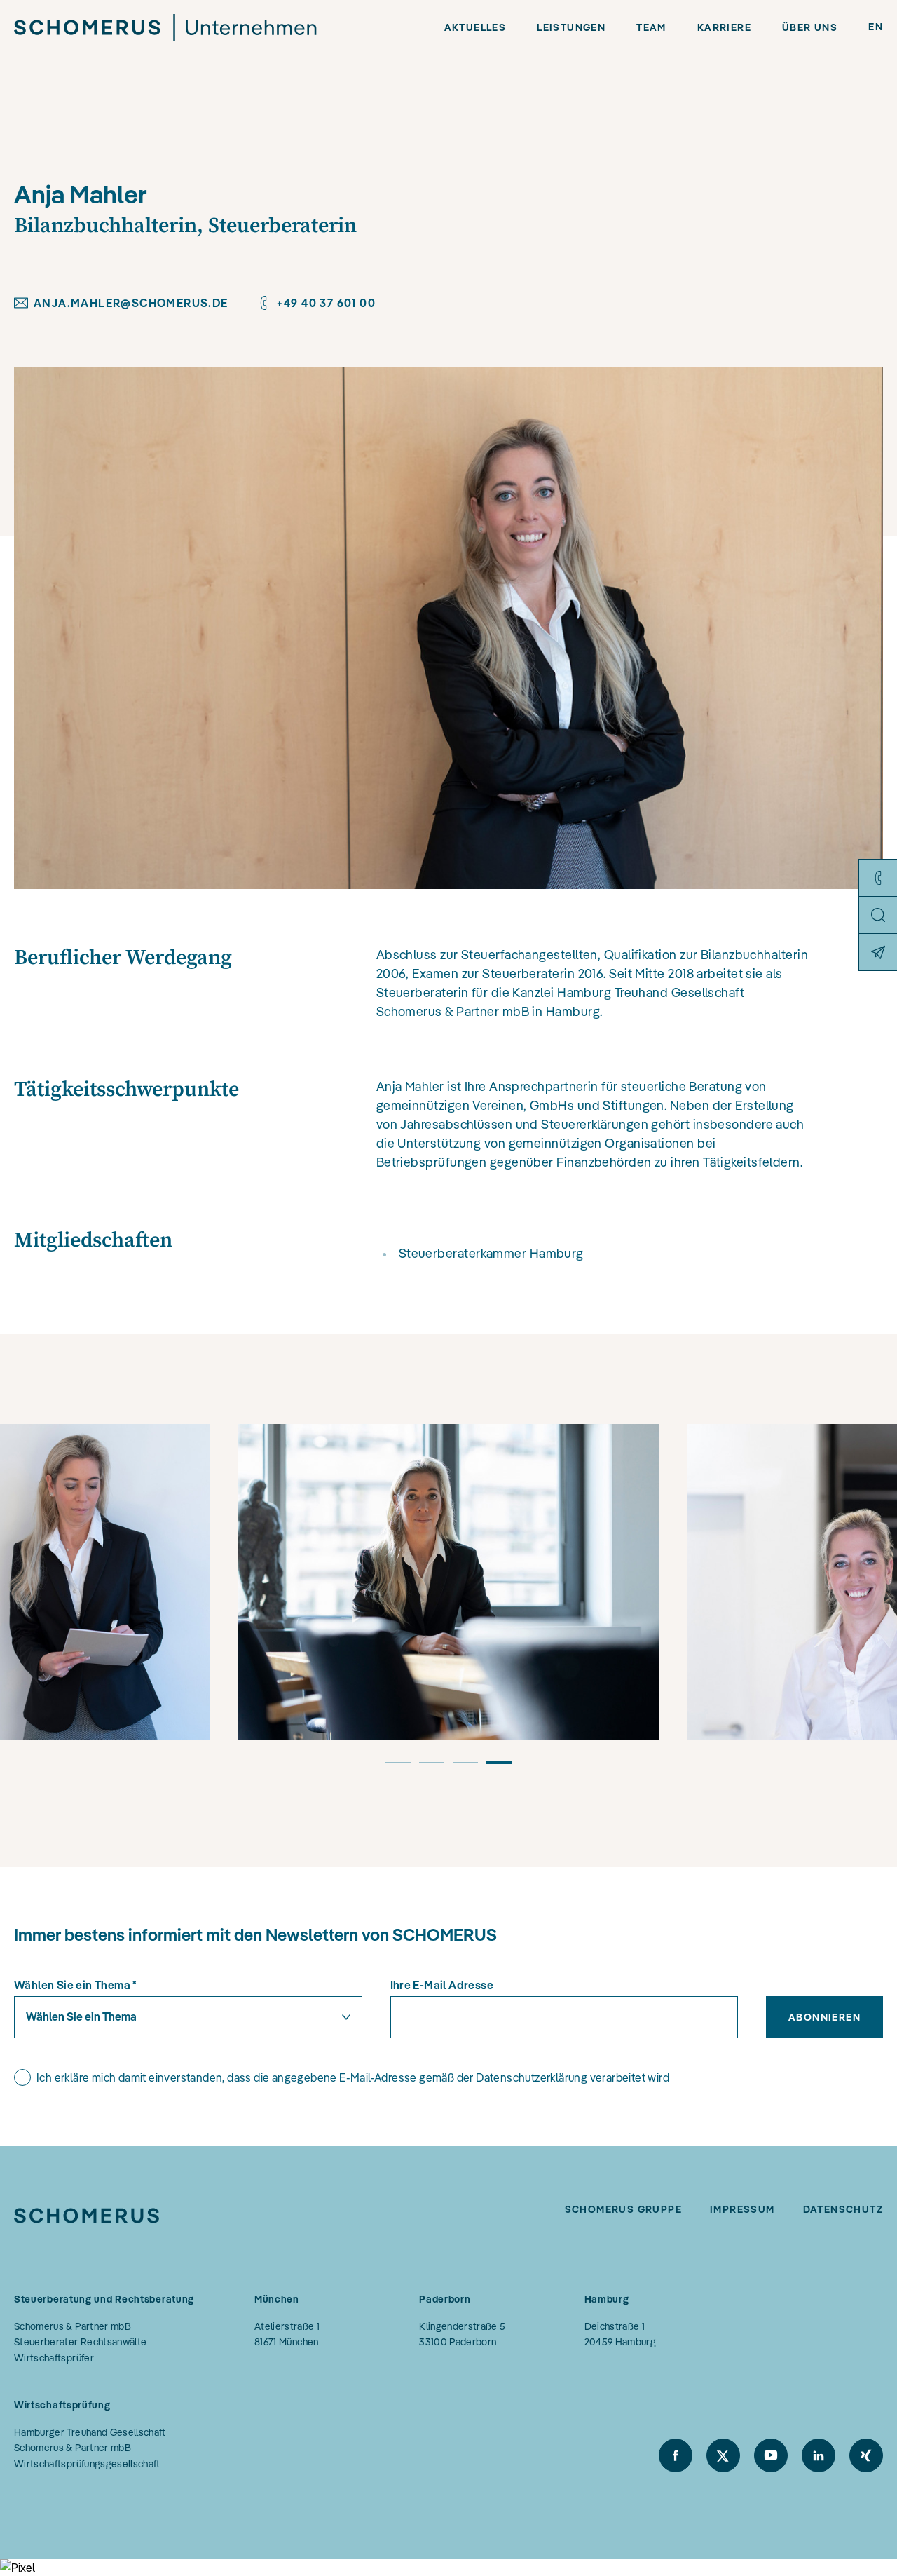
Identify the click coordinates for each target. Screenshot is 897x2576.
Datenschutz (843, 2209)
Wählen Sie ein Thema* (76, 1985)
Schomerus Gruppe (623, 2209)
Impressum (742, 2209)
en (876, 27)
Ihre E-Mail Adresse (442, 1985)
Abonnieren (824, 2017)
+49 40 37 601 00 (326, 303)
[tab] (398, 1769)
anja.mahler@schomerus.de (131, 303)
